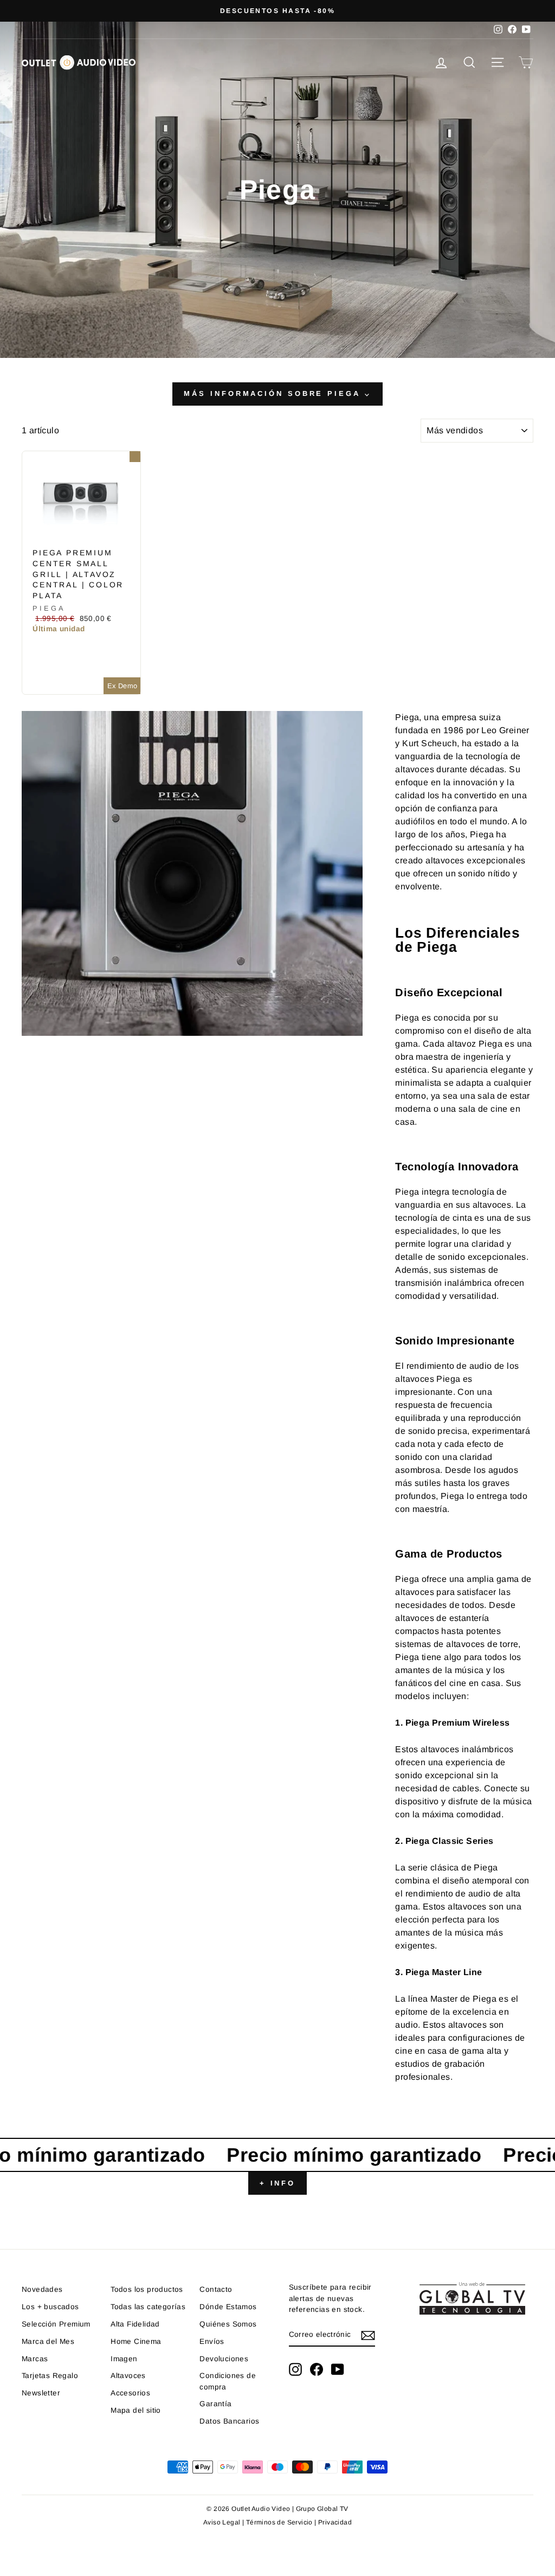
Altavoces (128, 2376)
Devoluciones (224, 2359)
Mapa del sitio (136, 2410)
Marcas (35, 2359)
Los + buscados (50, 2307)
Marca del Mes (48, 2341)
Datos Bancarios (229, 2421)
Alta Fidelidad (135, 2324)
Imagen (124, 2359)
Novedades (42, 2289)
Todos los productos (147, 2289)
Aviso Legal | (225, 2522)
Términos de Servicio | (282, 2522)
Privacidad (335, 2522)
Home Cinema (136, 2341)
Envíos (212, 2341)
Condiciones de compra (228, 2381)
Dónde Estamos (228, 2307)
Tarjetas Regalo (50, 2376)
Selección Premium (56, 2324)
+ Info (277, 2183)
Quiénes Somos (228, 2324)
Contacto (216, 2289)
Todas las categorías (148, 2307)
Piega (49, 608)
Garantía (215, 2404)
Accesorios (130, 2393)
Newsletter (41, 2393)
